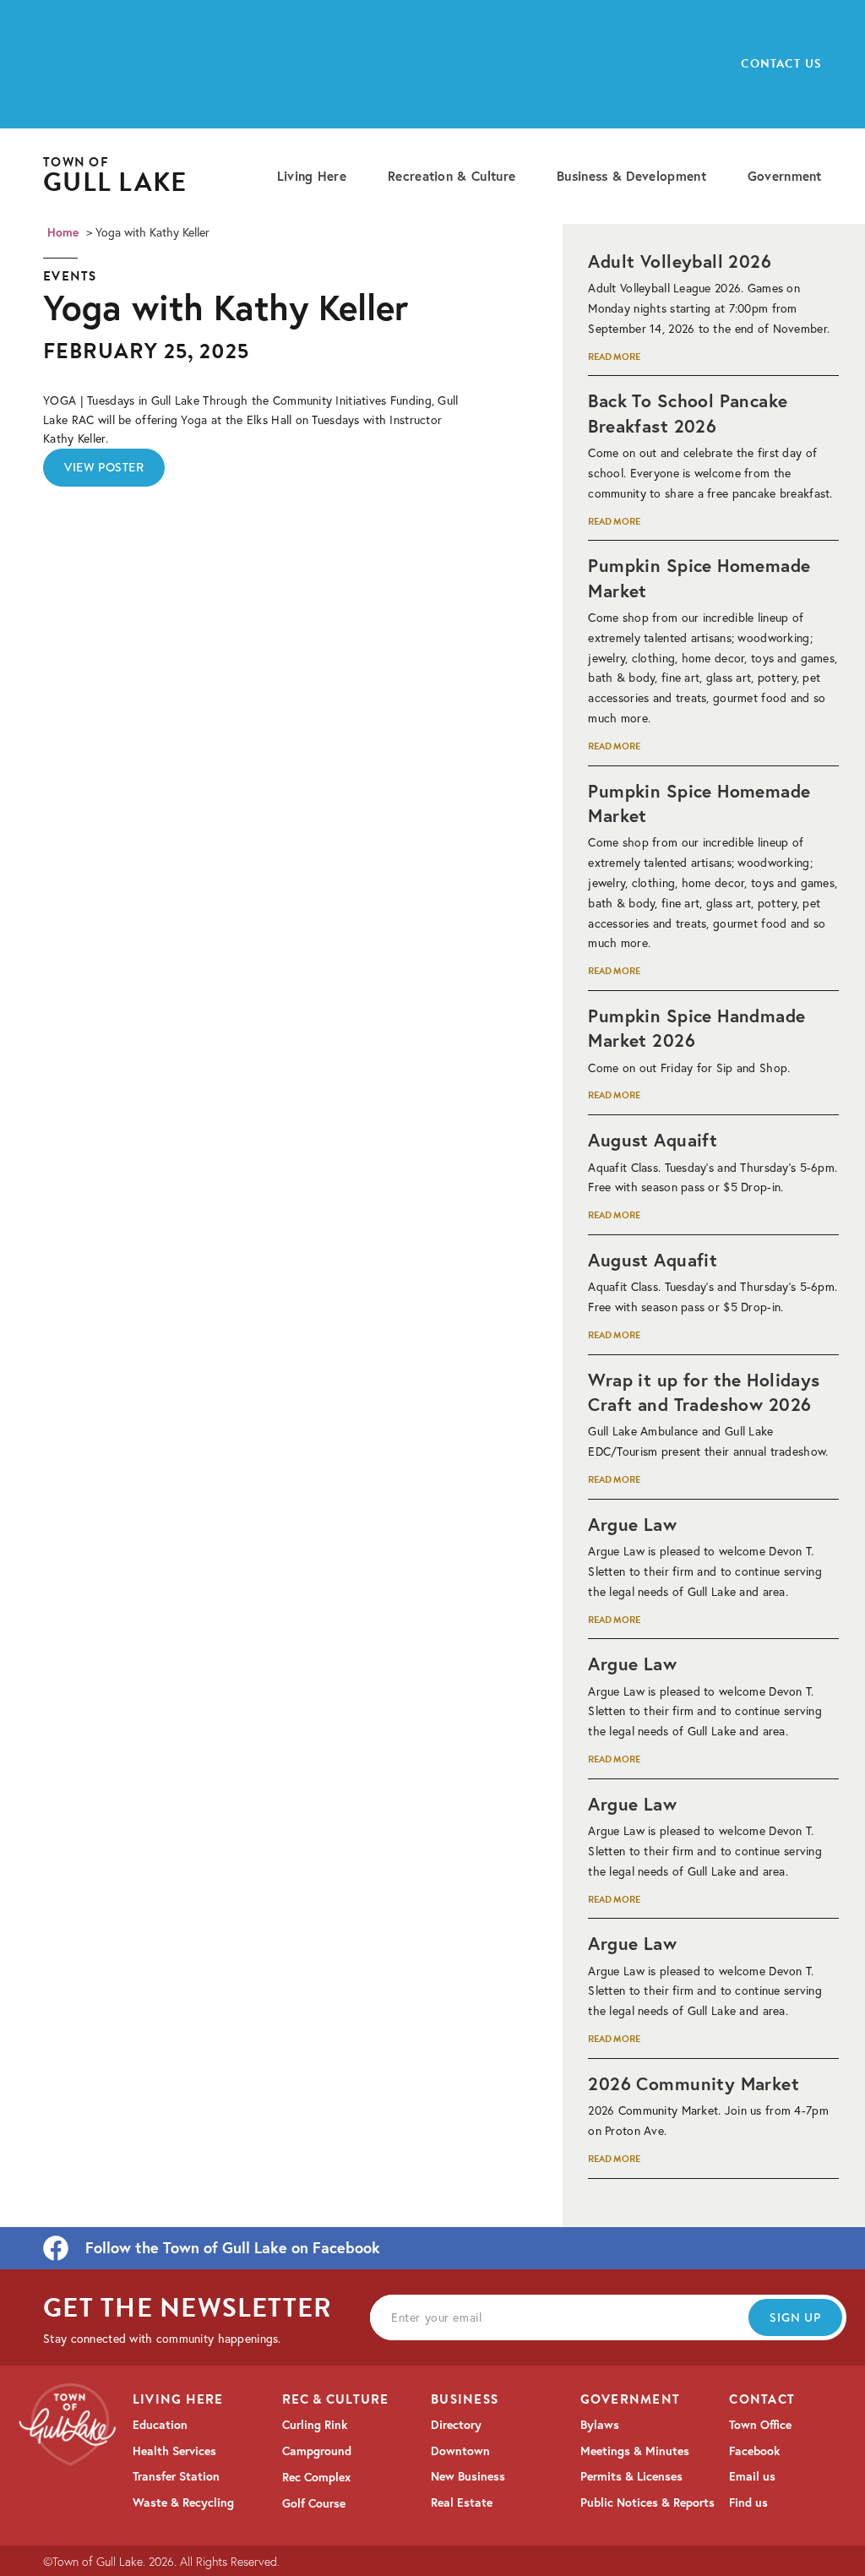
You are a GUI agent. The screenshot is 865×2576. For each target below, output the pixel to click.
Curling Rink (315, 2425)
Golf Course (314, 2503)
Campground (317, 2451)
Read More (614, 357)
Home (63, 232)
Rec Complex (316, 2477)
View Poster (104, 467)
